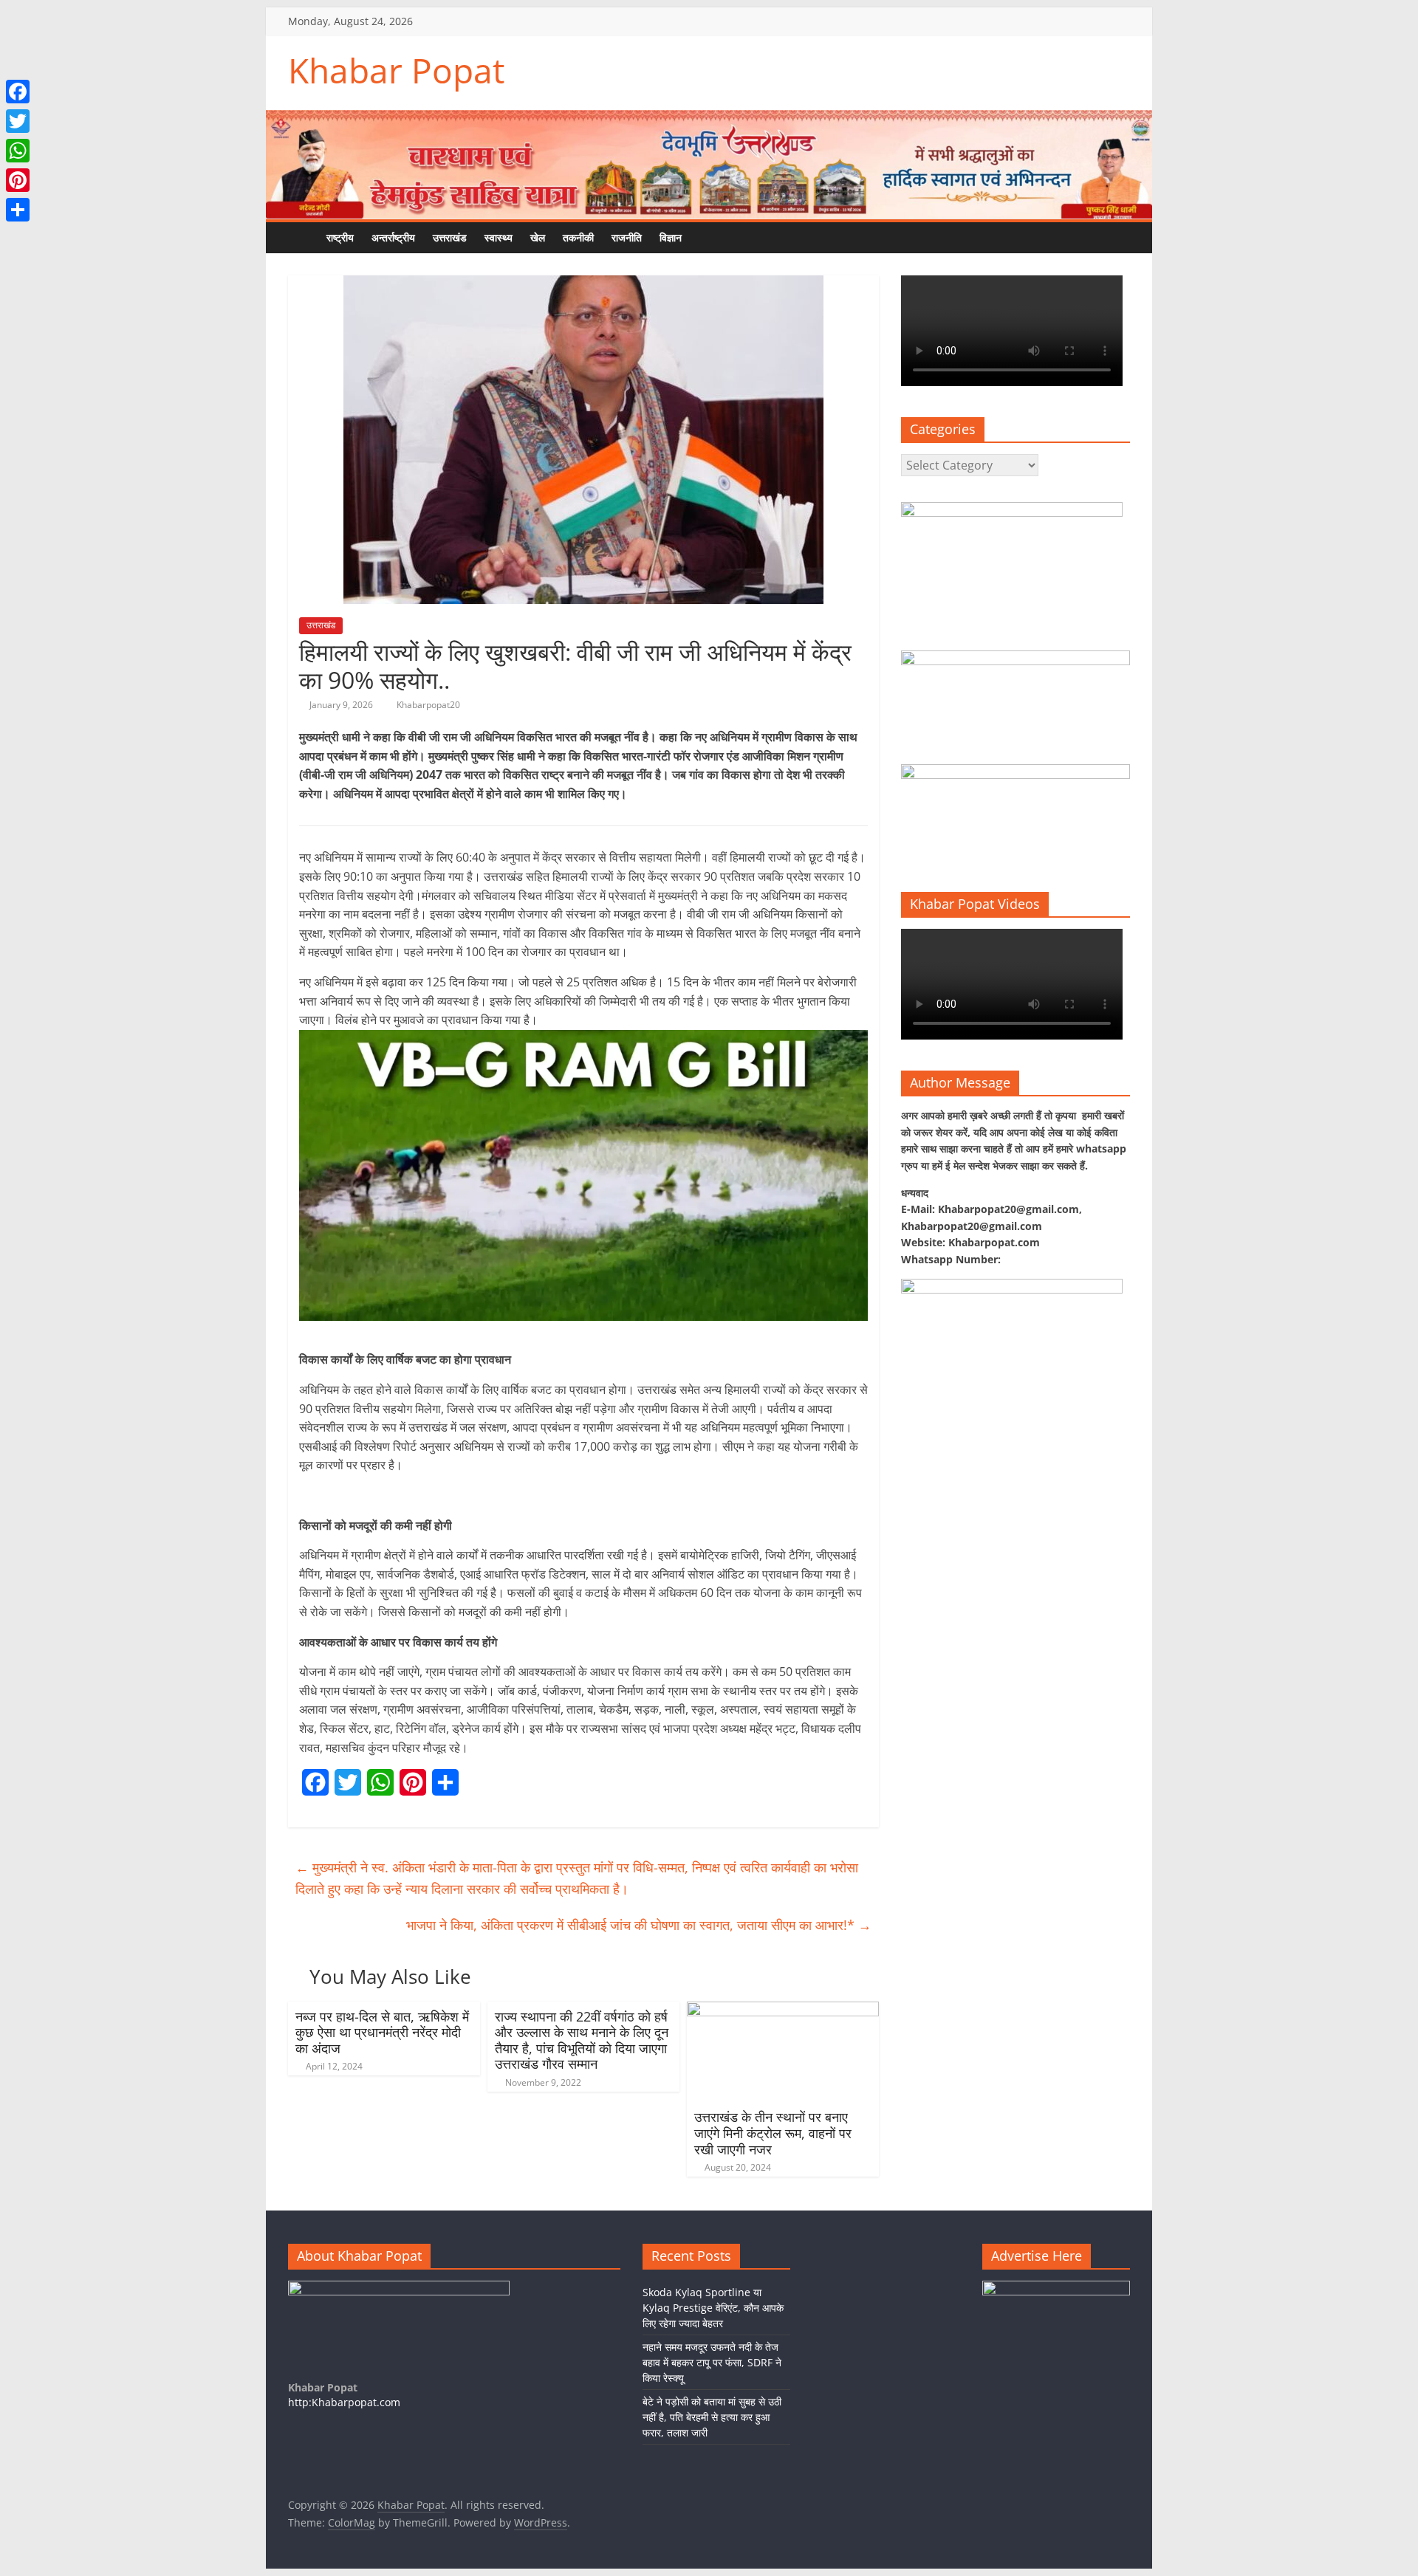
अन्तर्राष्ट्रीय (393, 237)
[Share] (18, 210)
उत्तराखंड (450, 237)
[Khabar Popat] (303, 237)
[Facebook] (18, 92)
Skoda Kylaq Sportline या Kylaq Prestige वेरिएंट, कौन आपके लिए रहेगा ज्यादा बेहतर (713, 2308)
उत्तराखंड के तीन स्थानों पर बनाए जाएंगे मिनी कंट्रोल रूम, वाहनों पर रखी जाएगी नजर (773, 2133)
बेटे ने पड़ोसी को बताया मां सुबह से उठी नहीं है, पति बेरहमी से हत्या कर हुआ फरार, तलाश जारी (712, 2417)
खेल (538, 237)
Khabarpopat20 (428, 705)
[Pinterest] (18, 180)
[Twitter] (18, 121)
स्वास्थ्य (499, 237)
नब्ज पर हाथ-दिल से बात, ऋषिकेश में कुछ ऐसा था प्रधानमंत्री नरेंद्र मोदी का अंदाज (382, 2032)
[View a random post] (735, 238)
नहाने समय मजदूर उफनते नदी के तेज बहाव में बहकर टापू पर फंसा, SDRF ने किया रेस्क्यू (712, 2362)
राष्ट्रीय (340, 237)
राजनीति (627, 237)
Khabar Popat (396, 70)
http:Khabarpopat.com (344, 2402)
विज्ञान (671, 237)
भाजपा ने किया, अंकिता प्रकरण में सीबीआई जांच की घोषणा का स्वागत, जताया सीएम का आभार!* (639, 1925)
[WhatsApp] (18, 151)
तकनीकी (578, 237)
